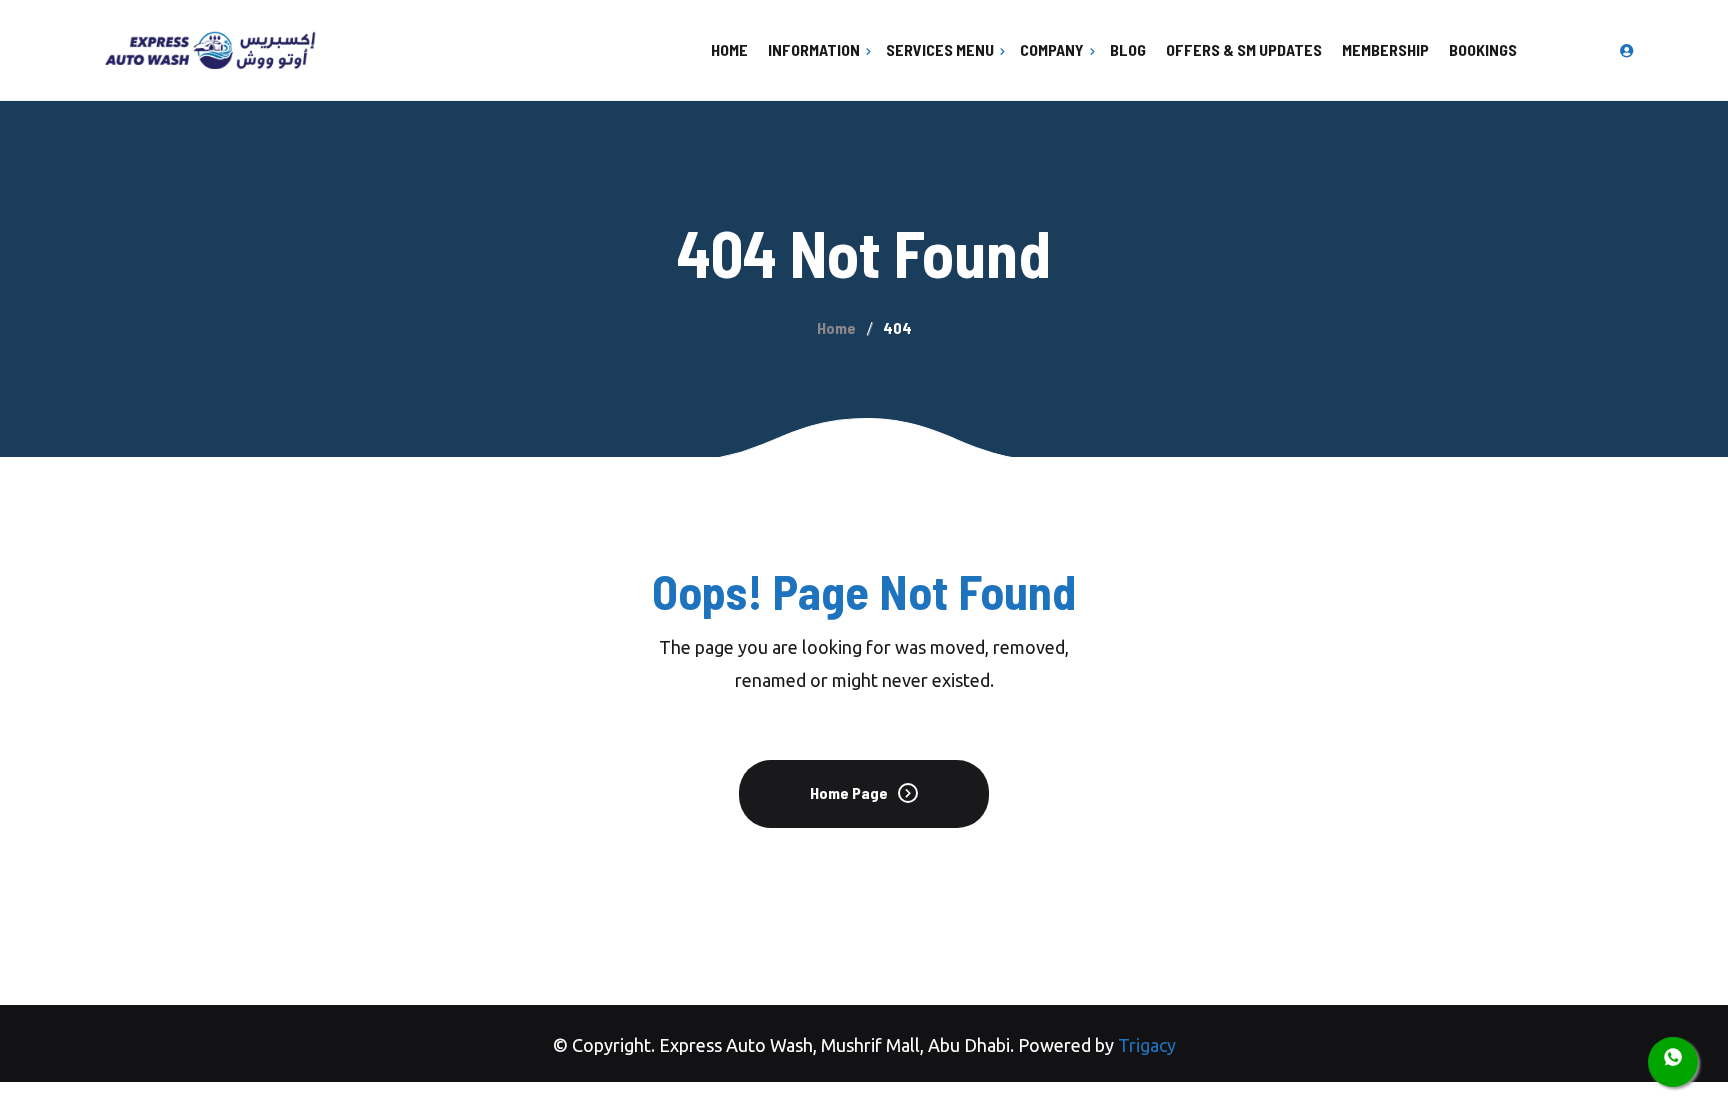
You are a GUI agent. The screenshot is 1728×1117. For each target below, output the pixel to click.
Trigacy (1147, 1045)
